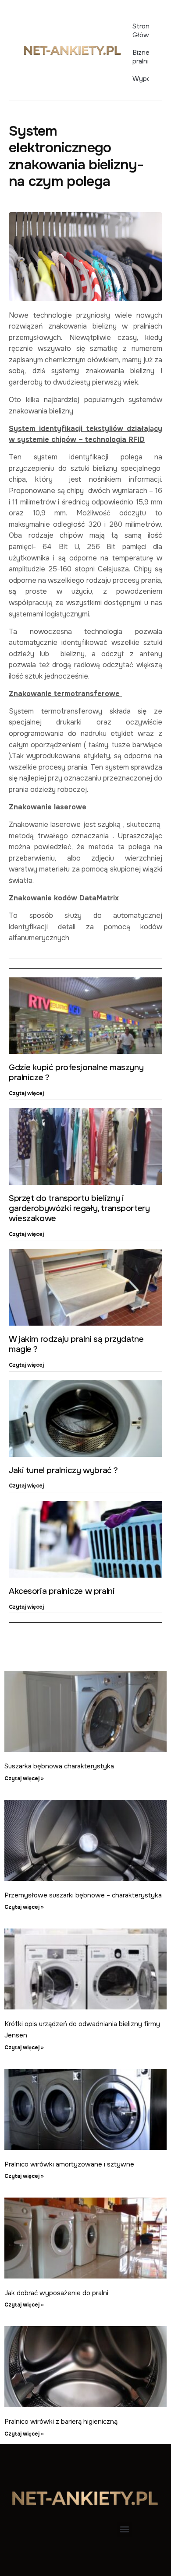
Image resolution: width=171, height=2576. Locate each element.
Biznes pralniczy (141, 57)
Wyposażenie (141, 79)
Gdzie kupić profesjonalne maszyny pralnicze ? (76, 1073)
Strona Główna (141, 31)
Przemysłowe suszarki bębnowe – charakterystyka (83, 1895)
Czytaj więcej (26, 1093)
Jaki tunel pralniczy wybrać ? (63, 1470)
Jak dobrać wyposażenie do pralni (56, 2293)
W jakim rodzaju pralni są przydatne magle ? (76, 1344)
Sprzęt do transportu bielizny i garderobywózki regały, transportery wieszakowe (79, 1208)
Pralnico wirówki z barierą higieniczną (61, 2422)
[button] (124, 2529)
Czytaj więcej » (24, 1778)
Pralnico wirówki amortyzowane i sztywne (69, 2164)
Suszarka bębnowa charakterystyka (59, 1766)
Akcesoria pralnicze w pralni (62, 1591)
